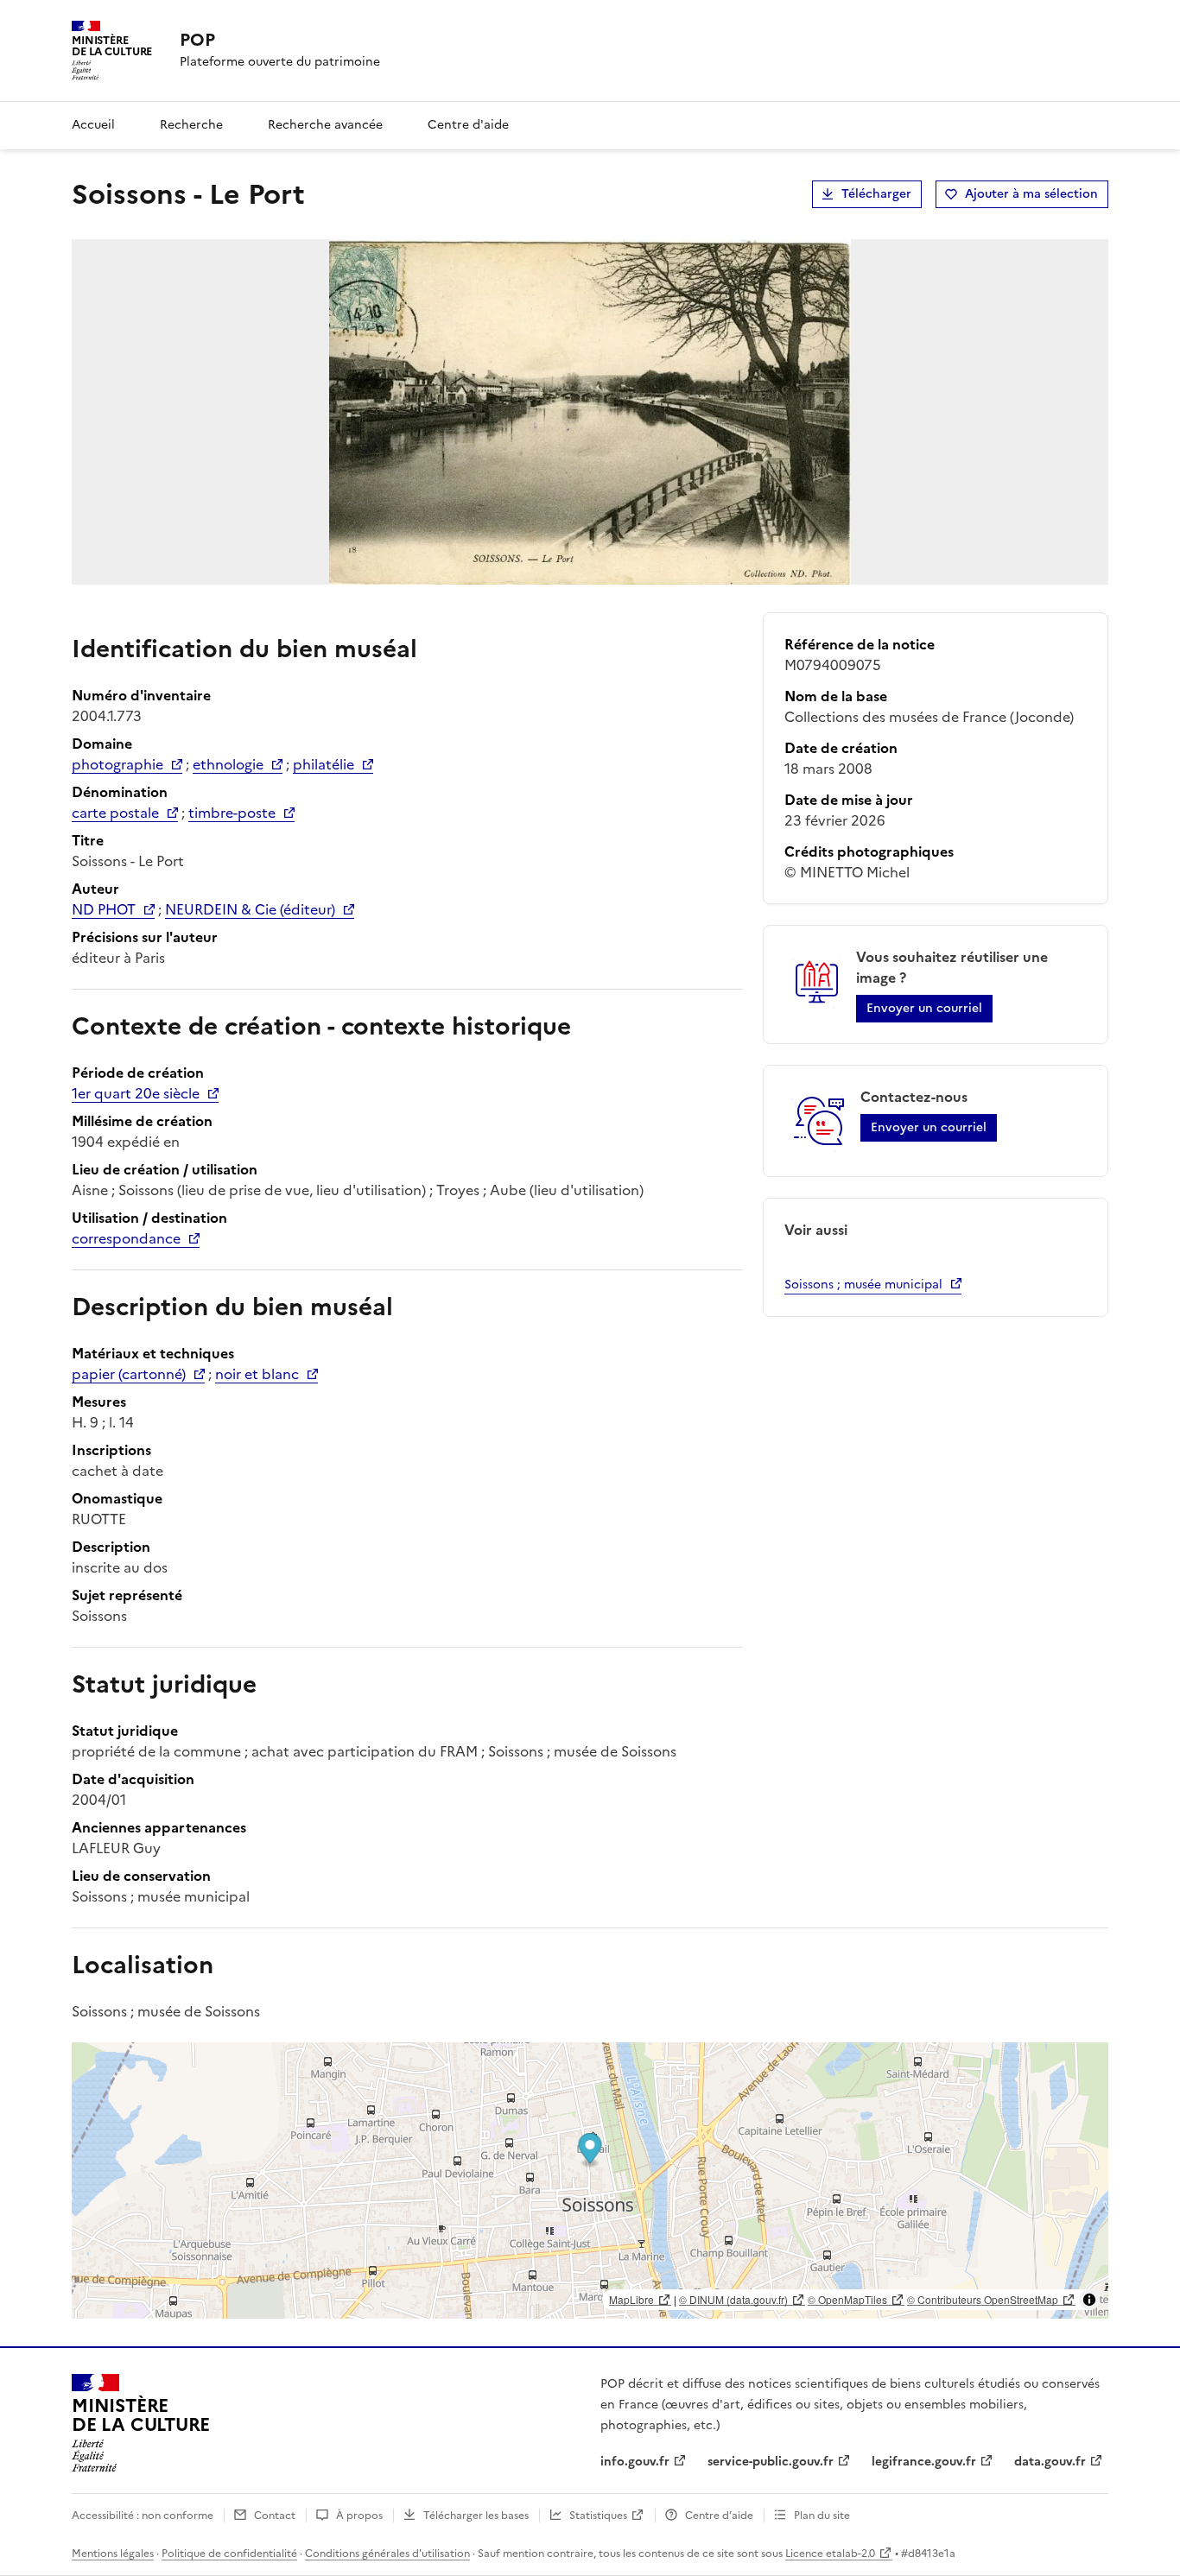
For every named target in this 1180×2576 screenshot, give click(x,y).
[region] (590, 2180)
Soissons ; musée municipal (863, 1285)
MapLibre (631, 2299)
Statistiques (598, 2516)
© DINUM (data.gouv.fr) (733, 2299)
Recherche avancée (325, 125)
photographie (117, 764)
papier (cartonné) (129, 1374)
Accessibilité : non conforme (143, 2516)
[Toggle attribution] (1089, 2300)
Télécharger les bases (476, 2516)
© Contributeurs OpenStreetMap (983, 2299)
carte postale (115, 813)
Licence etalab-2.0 (830, 2554)
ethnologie (228, 764)
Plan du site (822, 2516)
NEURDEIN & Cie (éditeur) (250, 909)
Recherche (191, 125)
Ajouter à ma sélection (1031, 194)
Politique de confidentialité (229, 2554)
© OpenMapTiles (847, 2299)
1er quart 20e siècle (136, 1093)
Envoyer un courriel (924, 1008)
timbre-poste (232, 813)
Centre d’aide (719, 2516)
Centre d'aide (468, 125)
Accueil (93, 125)
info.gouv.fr (635, 2462)
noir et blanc (257, 1374)
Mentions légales (113, 2554)
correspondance (126, 1238)
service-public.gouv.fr (771, 2462)
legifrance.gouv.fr (924, 2462)
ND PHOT (104, 909)
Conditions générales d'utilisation (387, 2554)
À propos (359, 2516)
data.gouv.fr (1050, 2462)
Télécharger (876, 194)
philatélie (324, 764)
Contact (275, 2516)
